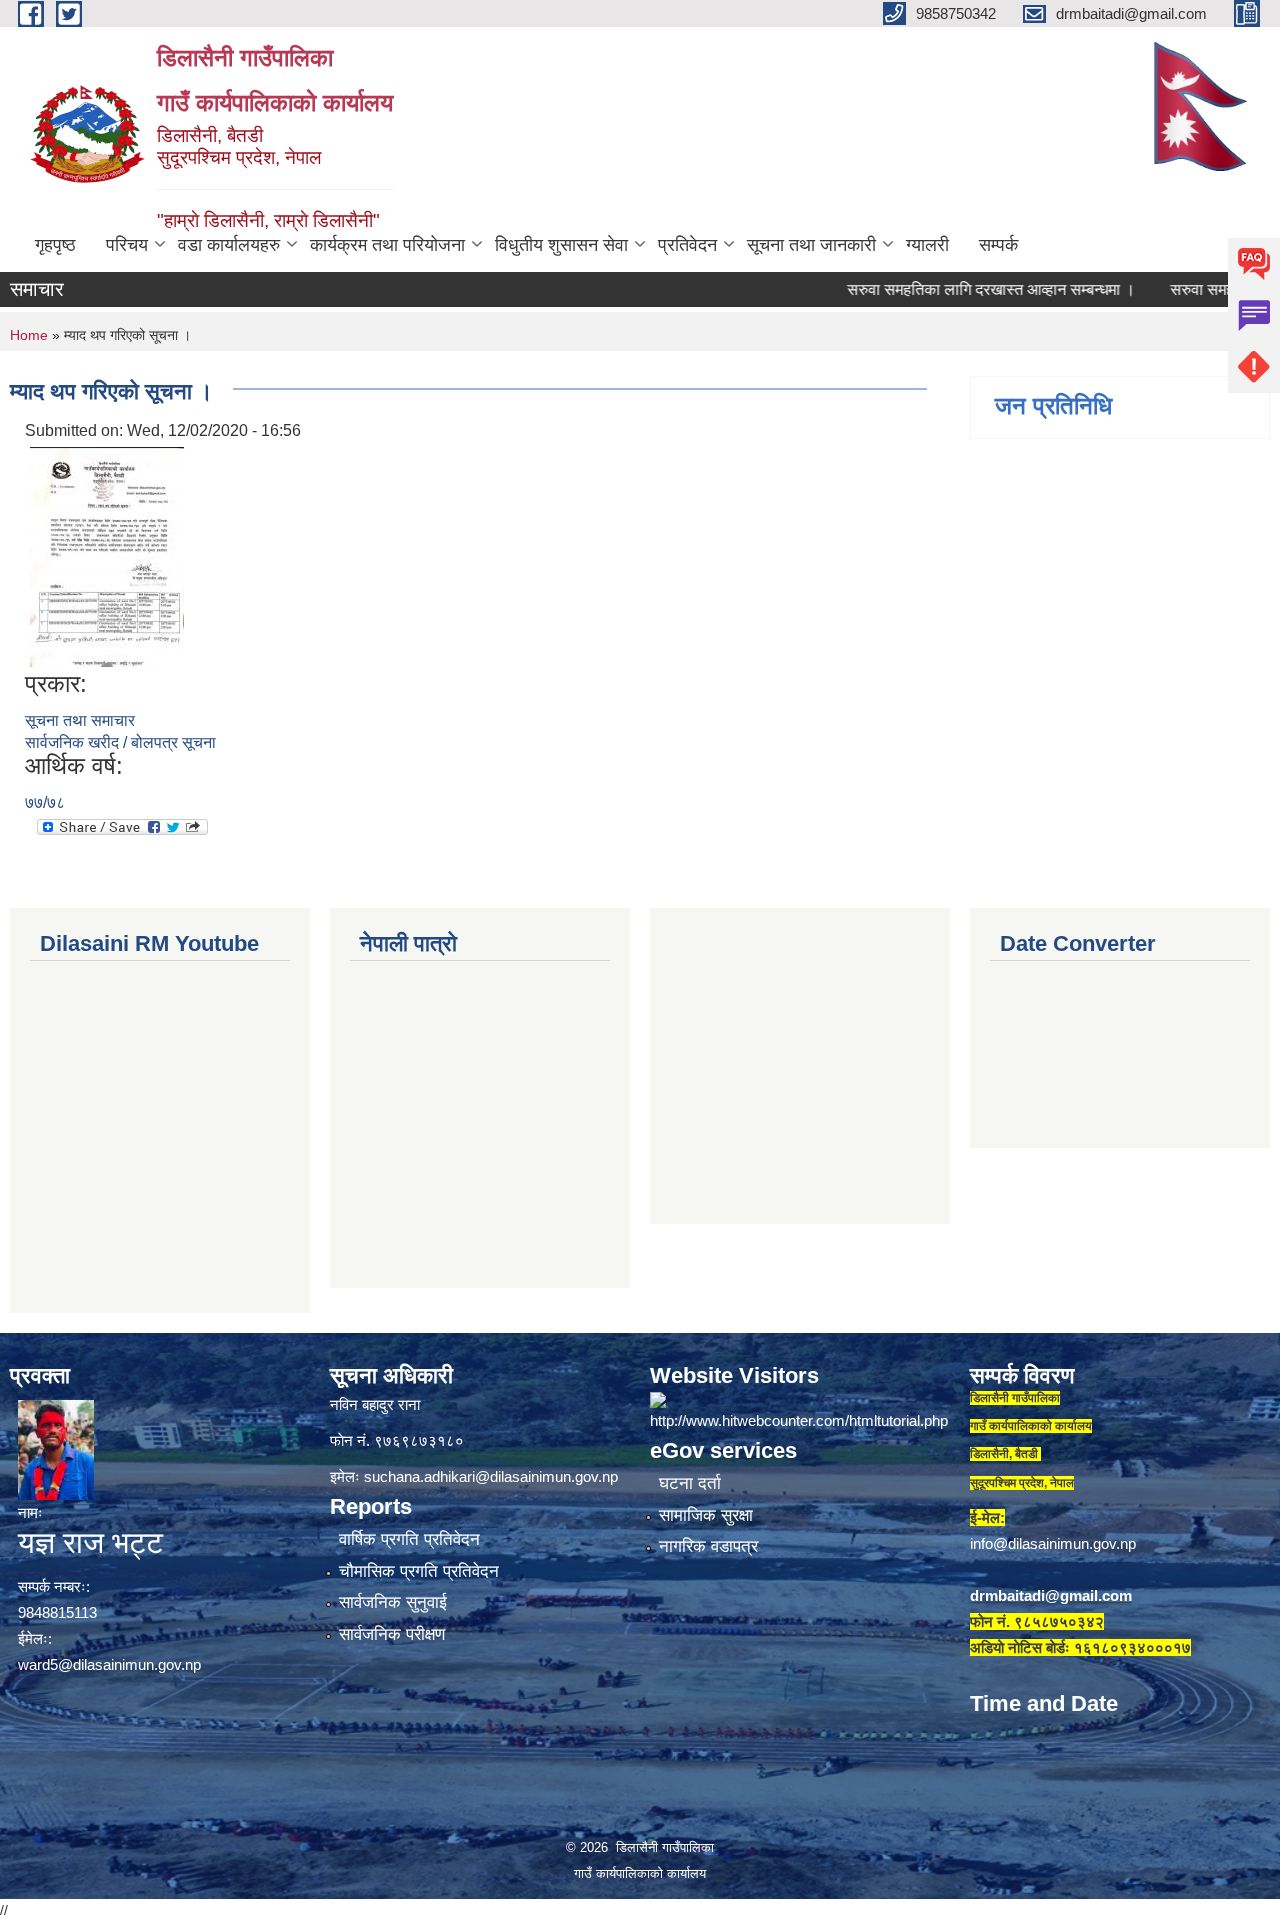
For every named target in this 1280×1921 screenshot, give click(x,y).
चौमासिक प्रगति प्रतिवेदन (419, 1571)
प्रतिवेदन (687, 245)
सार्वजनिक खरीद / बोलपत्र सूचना (120, 742)
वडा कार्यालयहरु (229, 245)
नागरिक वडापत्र (708, 1546)
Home (29, 335)
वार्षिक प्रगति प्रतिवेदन (409, 1539)
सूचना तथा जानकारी (811, 245)
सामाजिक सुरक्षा (706, 1515)
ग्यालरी (927, 245)
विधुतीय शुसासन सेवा (561, 245)
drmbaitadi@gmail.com (1051, 1595)
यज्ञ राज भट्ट (90, 1542)
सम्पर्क (998, 245)
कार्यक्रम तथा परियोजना (387, 245)
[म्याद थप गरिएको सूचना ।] (107, 555)
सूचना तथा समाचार (80, 720)
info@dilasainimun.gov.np (1053, 1543)
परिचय (127, 245)
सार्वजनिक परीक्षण (392, 1634)
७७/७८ (45, 802)
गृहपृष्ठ (55, 245)
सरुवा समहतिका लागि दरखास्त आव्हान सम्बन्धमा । (951, 289)
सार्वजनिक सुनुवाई (393, 1602)
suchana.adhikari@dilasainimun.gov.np (491, 1476)
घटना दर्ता (690, 1483)
